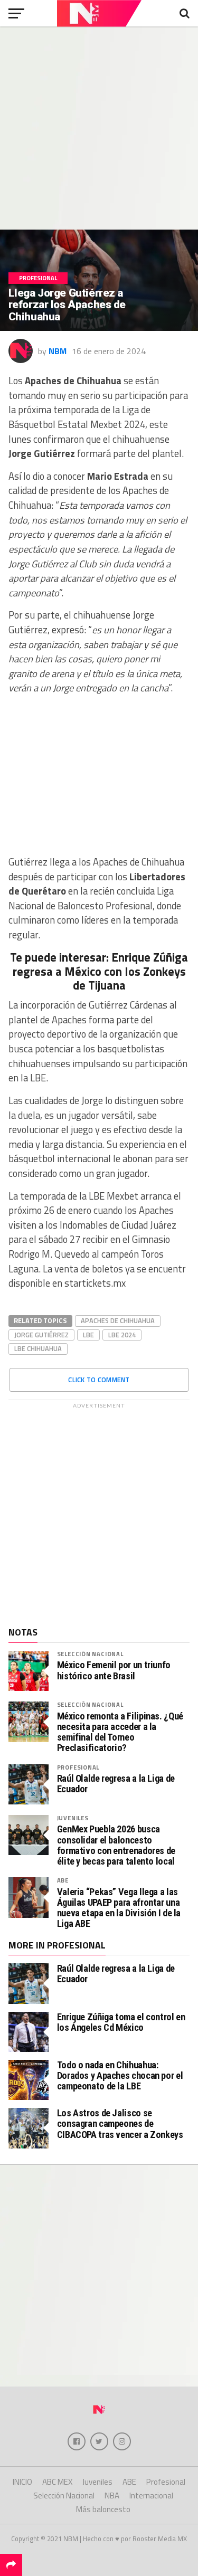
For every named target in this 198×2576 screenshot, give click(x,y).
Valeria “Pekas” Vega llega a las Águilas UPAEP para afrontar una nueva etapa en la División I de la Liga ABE (119, 1908)
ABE (63, 1880)
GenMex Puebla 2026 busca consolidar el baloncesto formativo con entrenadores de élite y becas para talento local (116, 1845)
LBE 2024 (122, 1335)
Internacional (151, 2496)
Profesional (78, 1767)
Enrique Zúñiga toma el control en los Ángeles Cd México (121, 2022)
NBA (112, 2496)
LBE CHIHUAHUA (38, 1348)
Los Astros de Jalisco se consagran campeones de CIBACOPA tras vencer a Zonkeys (120, 2123)
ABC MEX (57, 2482)
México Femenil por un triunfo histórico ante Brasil (114, 1670)
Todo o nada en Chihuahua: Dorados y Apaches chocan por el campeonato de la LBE (120, 2075)
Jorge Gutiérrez (41, 1335)
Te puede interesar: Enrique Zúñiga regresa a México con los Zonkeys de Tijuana (99, 972)
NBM (58, 351)
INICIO (22, 2482)
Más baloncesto (103, 2509)
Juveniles (73, 1818)
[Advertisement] (99, 128)
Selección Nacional (90, 1654)
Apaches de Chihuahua (118, 1320)
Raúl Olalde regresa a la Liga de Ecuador (116, 1784)
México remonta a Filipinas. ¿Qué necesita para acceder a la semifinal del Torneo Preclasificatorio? (120, 1732)
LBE (88, 1335)
